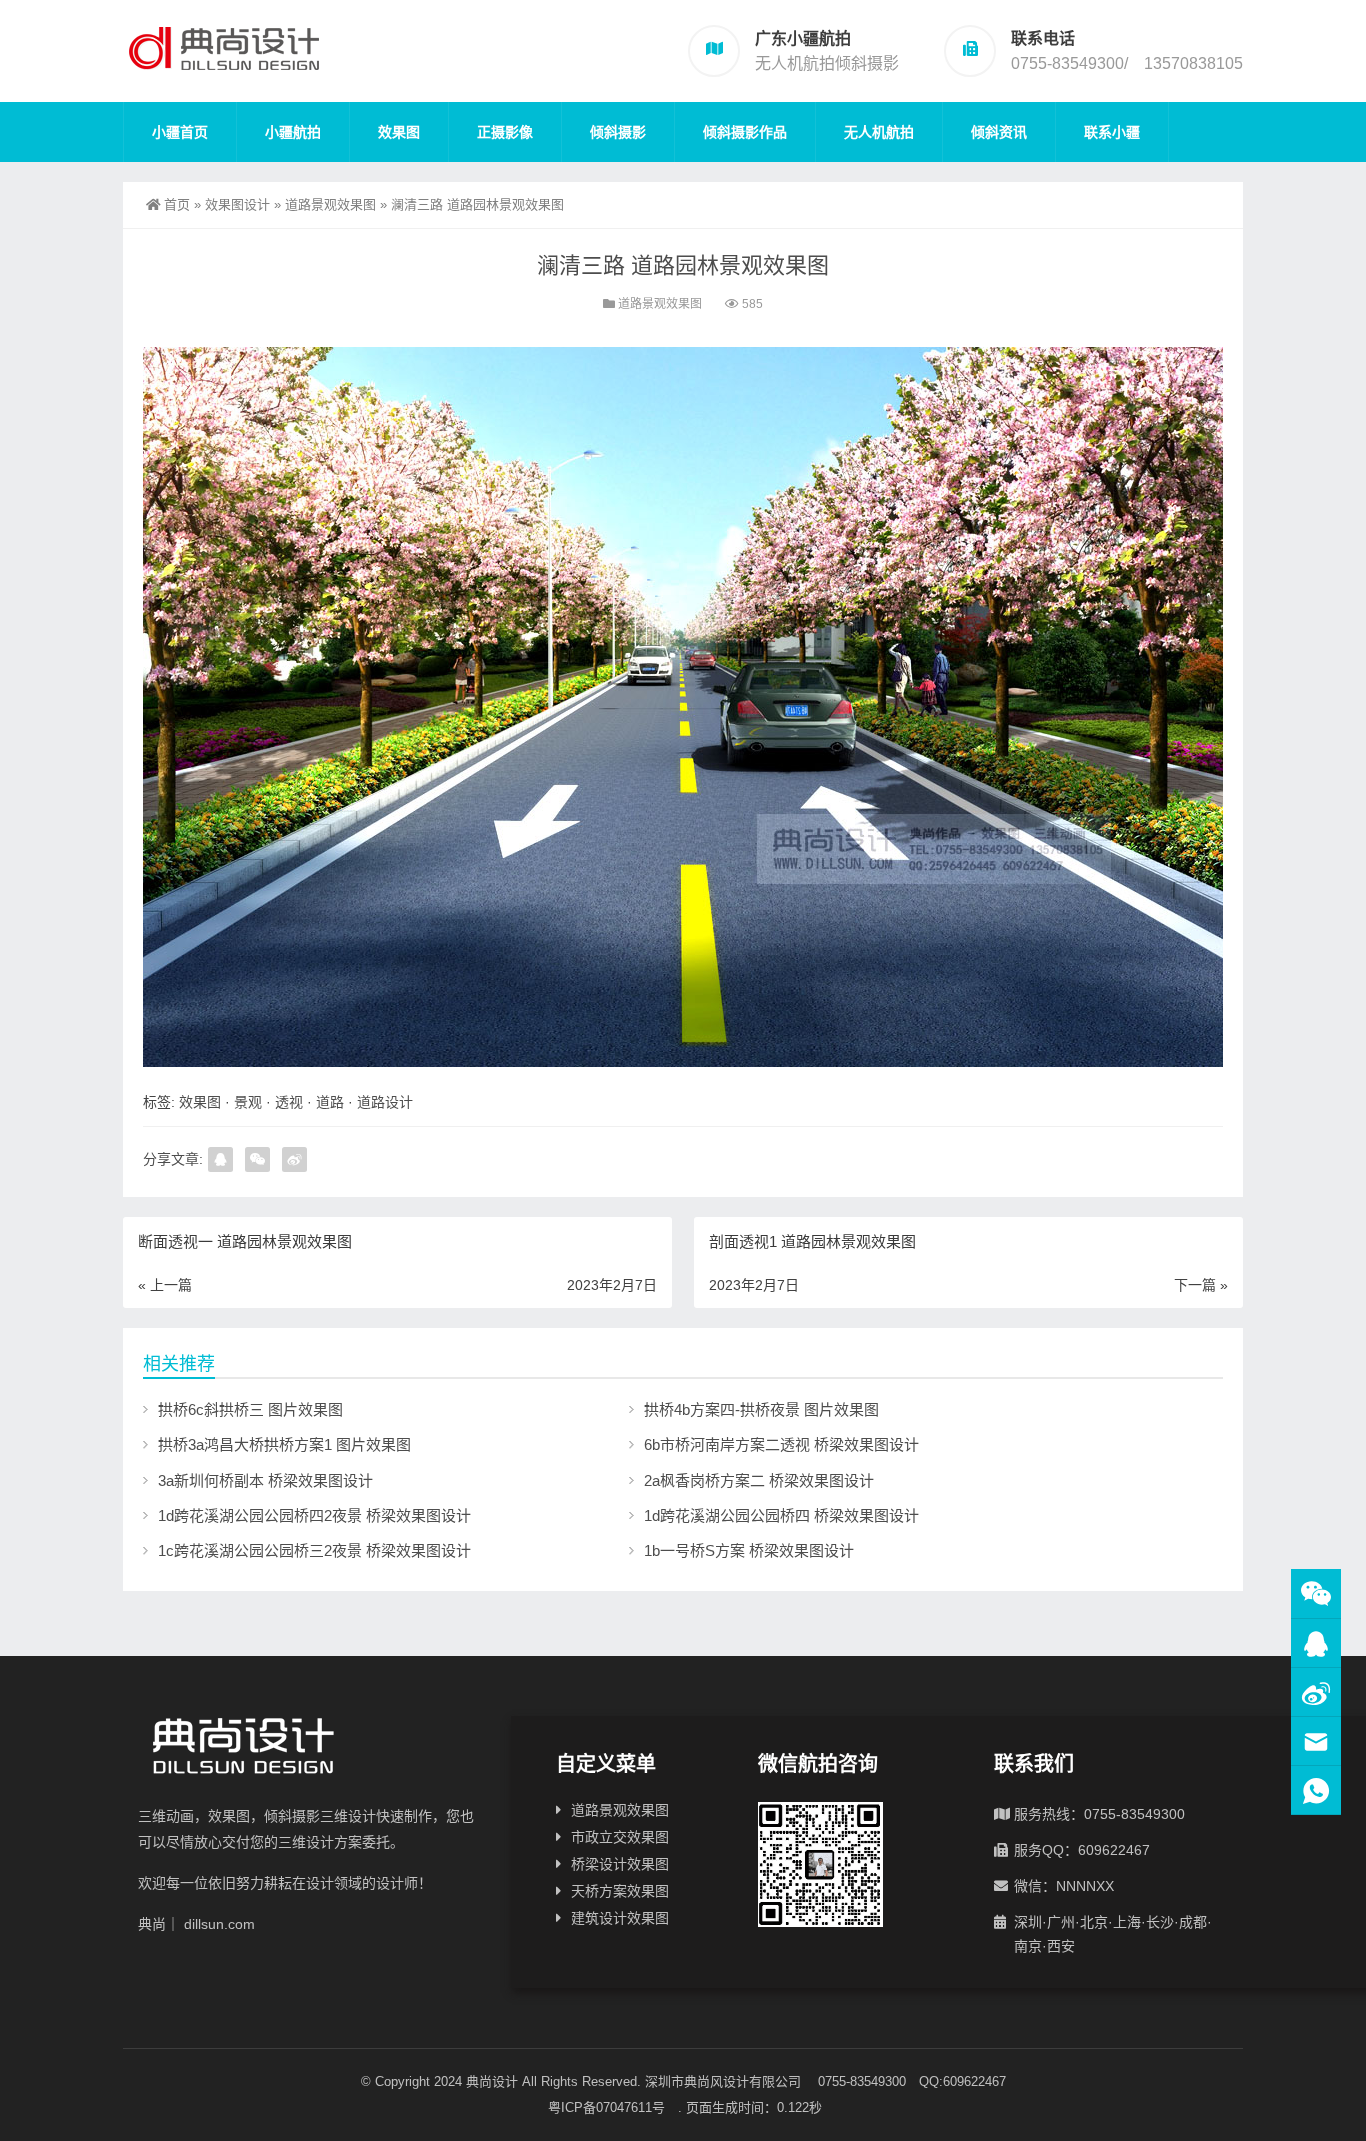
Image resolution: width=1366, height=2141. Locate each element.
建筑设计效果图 (620, 1918)
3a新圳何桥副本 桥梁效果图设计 (265, 1480)
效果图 (399, 132)
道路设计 (385, 1102)
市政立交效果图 (620, 1837)
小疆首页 (180, 132)
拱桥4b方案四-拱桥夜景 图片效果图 (761, 1409)
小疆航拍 (293, 132)
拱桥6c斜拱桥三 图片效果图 (250, 1409)
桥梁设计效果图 (620, 1864)
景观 (248, 1102)
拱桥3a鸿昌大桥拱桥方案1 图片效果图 (284, 1444)
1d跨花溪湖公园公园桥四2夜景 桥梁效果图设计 (314, 1515)
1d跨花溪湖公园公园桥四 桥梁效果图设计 (781, 1515)
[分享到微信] (257, 1159)
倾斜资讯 (999, 132)
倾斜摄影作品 (745, 132)
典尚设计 (492, 2081)
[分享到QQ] (220, 1159)
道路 (330, 1102)
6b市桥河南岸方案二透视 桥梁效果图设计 (781, 1444)
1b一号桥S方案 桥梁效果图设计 (749, 1550)
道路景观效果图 (330, 204)
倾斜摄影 (618, 132)
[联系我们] (1316, 1643)
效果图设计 (237, 204)
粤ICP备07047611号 (613, 2107)
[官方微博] (1316, 1692)
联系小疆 (1112, 132)
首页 (177, 204)
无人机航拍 (879, 132)
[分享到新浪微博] (294, 1159)
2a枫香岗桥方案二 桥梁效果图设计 (759, 1480)
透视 (289, 1102)
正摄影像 (505, 132)
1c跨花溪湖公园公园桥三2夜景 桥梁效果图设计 (314, 1550)
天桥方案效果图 (620, 1891)
